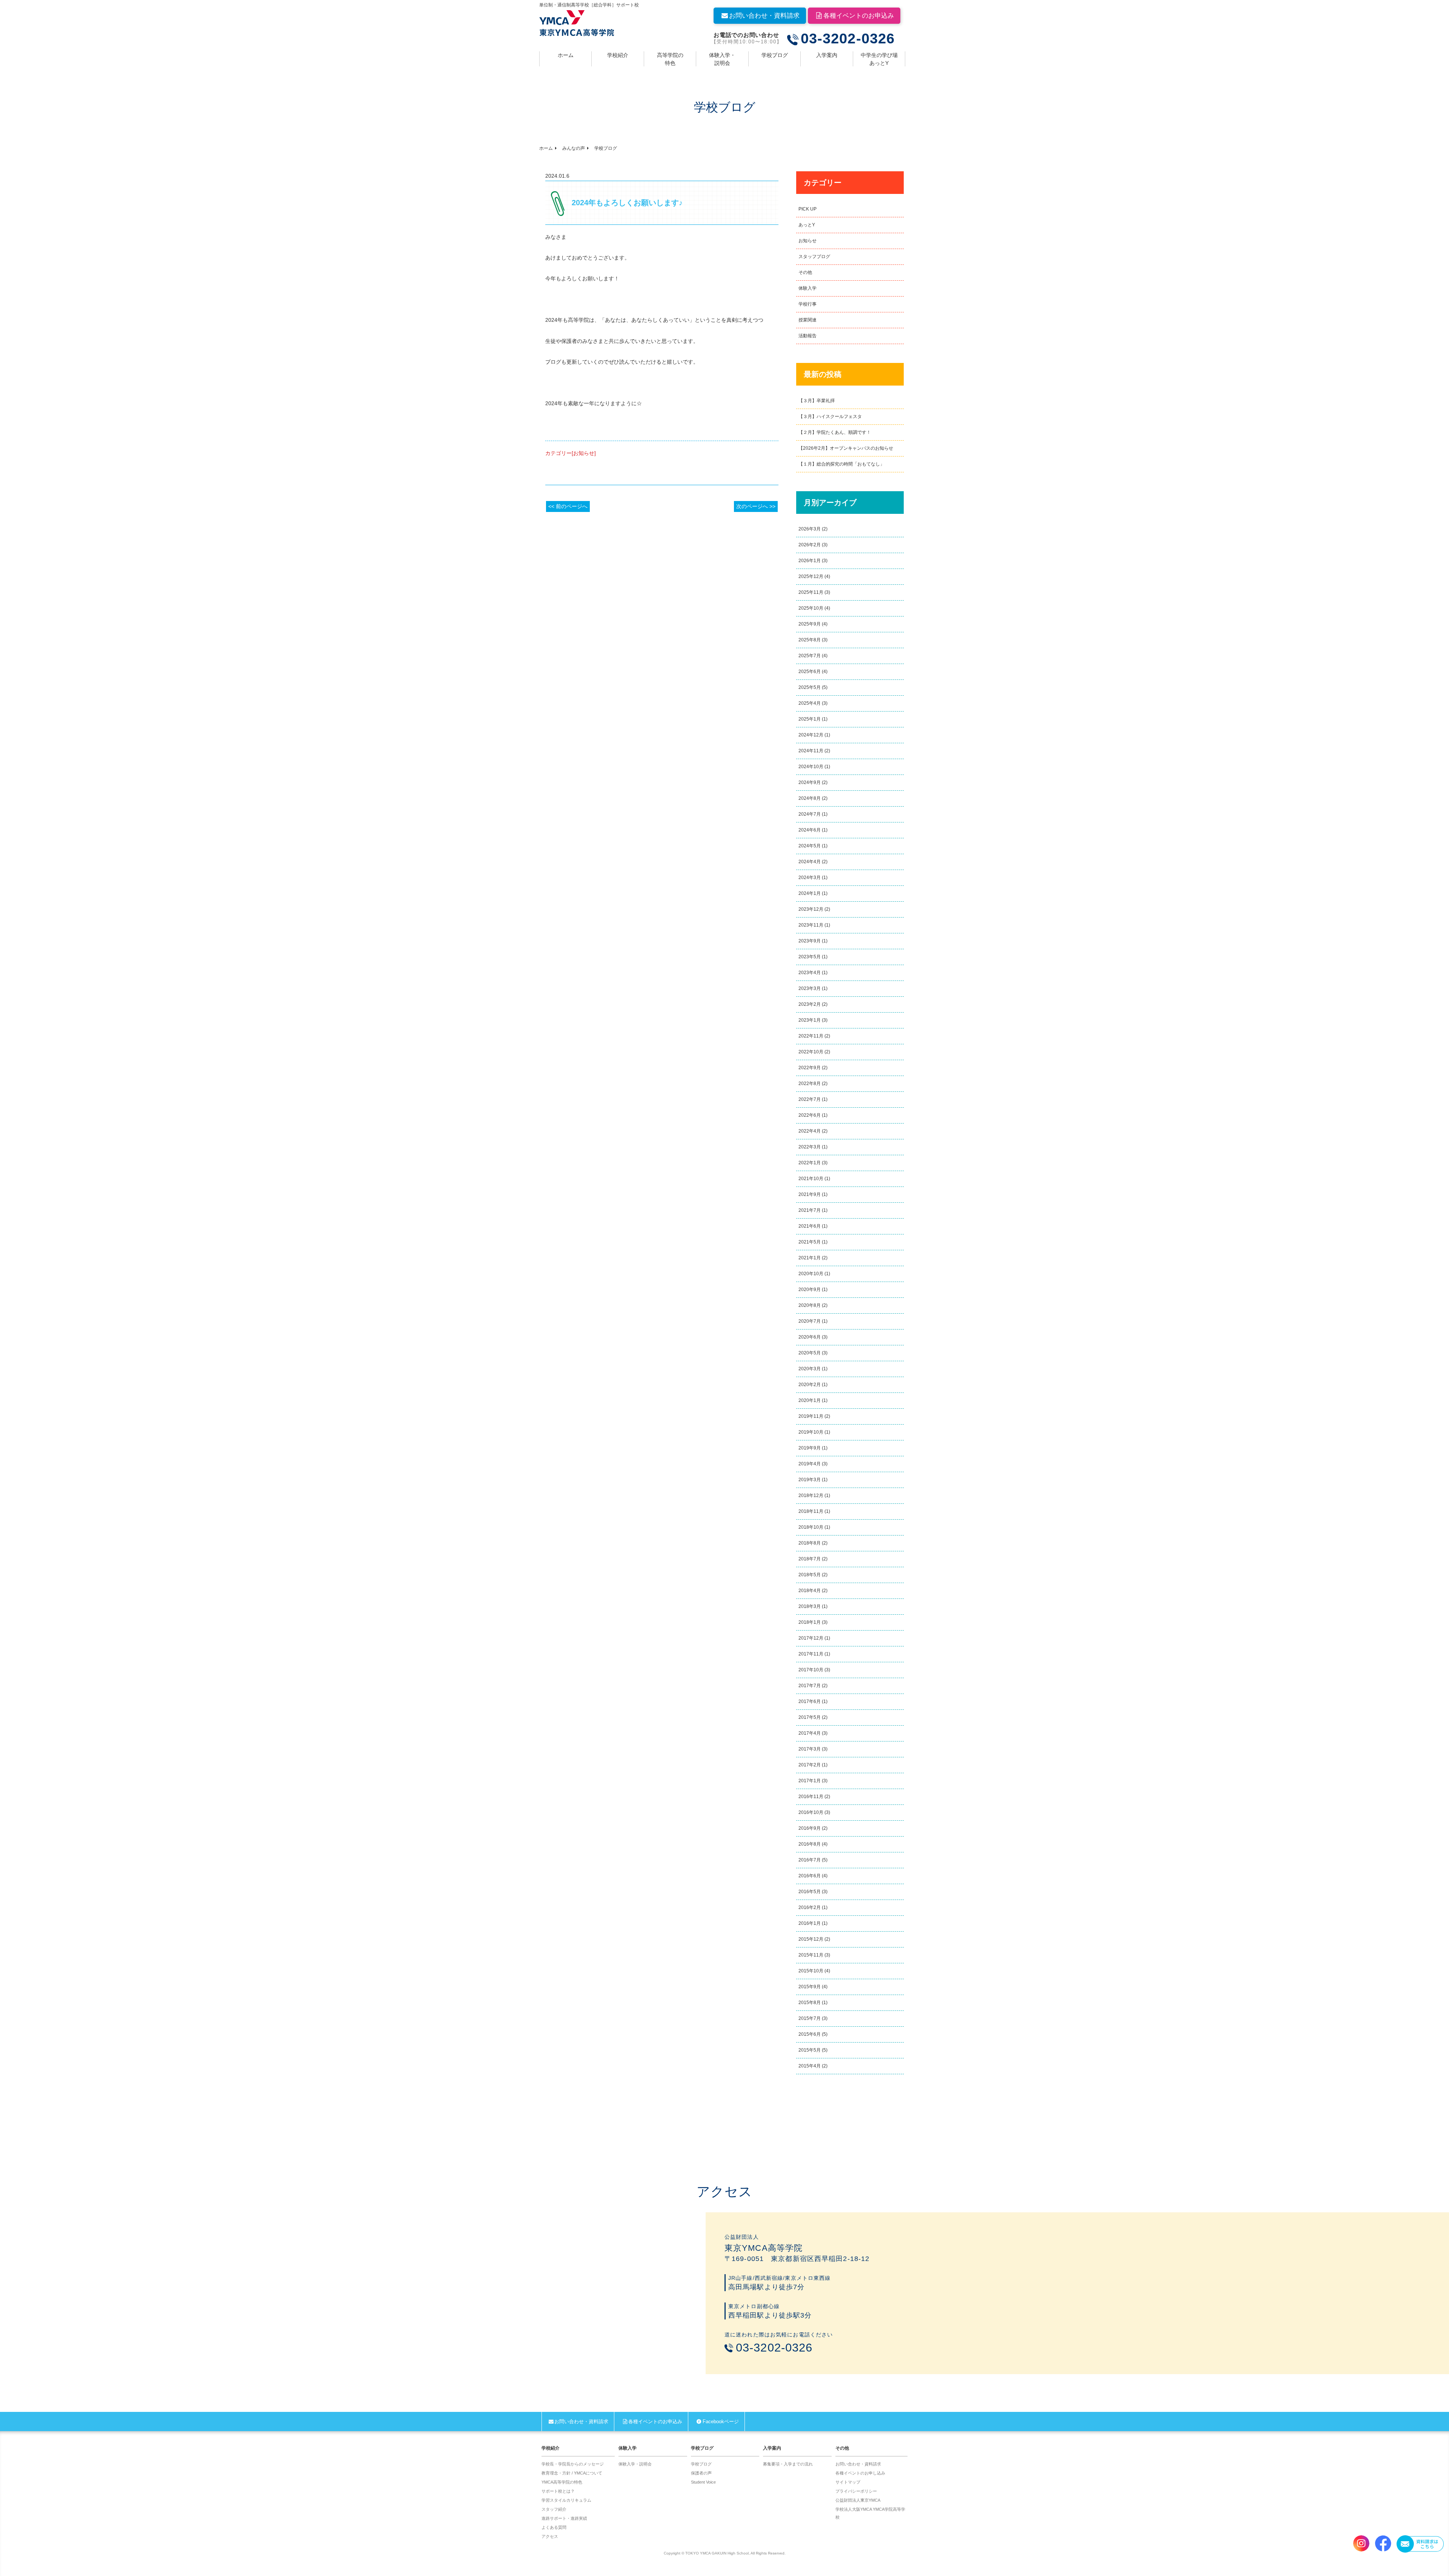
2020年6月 (810, 1337)
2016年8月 (810, 1844)
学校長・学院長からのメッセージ (573, 2464)
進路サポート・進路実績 (564, 2518)
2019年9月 (810, 1448)
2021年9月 (810, 1194)
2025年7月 (810, 656)
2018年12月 (811, 1495)
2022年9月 (810, 1068)
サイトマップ (848, 2482)
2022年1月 (810, 1163)
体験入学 (808, 288)
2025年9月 (810, 624)
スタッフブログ (814, 257)
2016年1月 (810, 1923)
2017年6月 (810, 1701)
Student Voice (703, 2482)
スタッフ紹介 (554, 2509)
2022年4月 (810, 1131)
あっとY (807, 225)
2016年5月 (810, 1892)
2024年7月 (810, 814)
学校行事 (808, 304)
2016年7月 (810, 1860)
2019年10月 (811, 1432)
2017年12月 (811, 1638)
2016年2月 (810, 1907)
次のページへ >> (756, 506)
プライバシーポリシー (856, 2491)
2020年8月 (810, 1305)
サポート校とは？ (558, 2491)
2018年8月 (810, 1543)
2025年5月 (810, 687)
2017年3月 (810, 1749)
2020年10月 (811, 1274)
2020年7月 (810, 1321)
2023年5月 (810, 957)
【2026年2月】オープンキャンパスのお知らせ (846, 448)
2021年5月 (810, 1242)
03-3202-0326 (848, 39)
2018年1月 (810, 1622)
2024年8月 (810, 798)
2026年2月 (810, 545)
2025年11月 (811, 592)
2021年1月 (810, 1258)
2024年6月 (810, 830)
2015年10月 (811, 1971)
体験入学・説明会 (722, 59)
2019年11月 (811, 1416)
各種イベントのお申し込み (860, 2473)
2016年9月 (810, 1828)
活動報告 (808, 336)
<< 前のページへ (568, 506)
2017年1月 (810, 1781)
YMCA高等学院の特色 (562, 2482)
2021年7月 (810, 1210)
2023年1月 (810, 1020)
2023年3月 (810, 988)
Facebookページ (721, 2422)
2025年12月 (811, 576)
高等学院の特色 (670, 59)
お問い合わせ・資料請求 (764, 16)
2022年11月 (811, 1036)
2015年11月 (811, 1955)
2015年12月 (811, 1939)
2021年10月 (811, 1179)
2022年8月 (810, 1084)
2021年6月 (810, 1226)
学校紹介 (618, 55)
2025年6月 (810, 672)
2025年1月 (810, 719)
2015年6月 (810, 2034)
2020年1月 (810, 1400)
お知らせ (808, 241)
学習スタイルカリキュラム (566, 2500)
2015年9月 (810, 1987)
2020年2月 (810, 1385)
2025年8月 (810, 640)
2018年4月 (810, 1591)
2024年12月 (811, 735)
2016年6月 (810, 1876)
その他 (805, 272)
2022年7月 (810, 1099)
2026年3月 (810, 529)
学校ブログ (775, 55)
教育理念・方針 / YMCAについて (572, 2473)
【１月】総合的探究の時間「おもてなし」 (841, 464)
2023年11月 (811, 925)
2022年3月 (810, 1147)
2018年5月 (810, 1575)
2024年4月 (810, 862)
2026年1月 (810, 561)
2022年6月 (810, 1115)
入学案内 (827, 55)
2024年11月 (811, 751)
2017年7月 (810, 1686)
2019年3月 (810, 1480)
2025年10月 (811, 608)
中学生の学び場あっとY (879, 59)
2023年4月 (810, 973)
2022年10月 (811, 1052)
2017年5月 (810, 1717)
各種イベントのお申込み (859, 16)
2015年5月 (810, 2050)
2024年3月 (810, 878)
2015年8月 (810, 2003)
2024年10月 (811, 767)
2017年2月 (810, 1765)
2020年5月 (810, 1353)
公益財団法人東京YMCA (858, 2500)
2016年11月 (811, 1797)
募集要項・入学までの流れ (788, 2464)
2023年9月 (810, 941)
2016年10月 (811, 1812)
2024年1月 (810, 893)
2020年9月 (810, 1290)
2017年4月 (810, 1733)
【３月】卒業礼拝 (817, 401)
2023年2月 (810, 1004)
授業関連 (808, 320)
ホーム (566, 55)
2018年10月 (811, 1527)
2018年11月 (811, 1511)
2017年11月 (811, 1654)
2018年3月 (810, 1606)
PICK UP (808, 209)
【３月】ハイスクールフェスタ (830, 417)
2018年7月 (810, 1559)
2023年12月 (811, 909)
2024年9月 (810, 782)
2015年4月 (810, 2066)
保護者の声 (701, 2473)
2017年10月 (811, 1670)
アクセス (550, 2536)
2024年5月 (810, 846)
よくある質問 (554, 2527)
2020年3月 (810, 1369)
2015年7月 (810, 2018)
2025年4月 (810, 703)
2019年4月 (810, 1464)
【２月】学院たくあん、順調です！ (835, 432)
